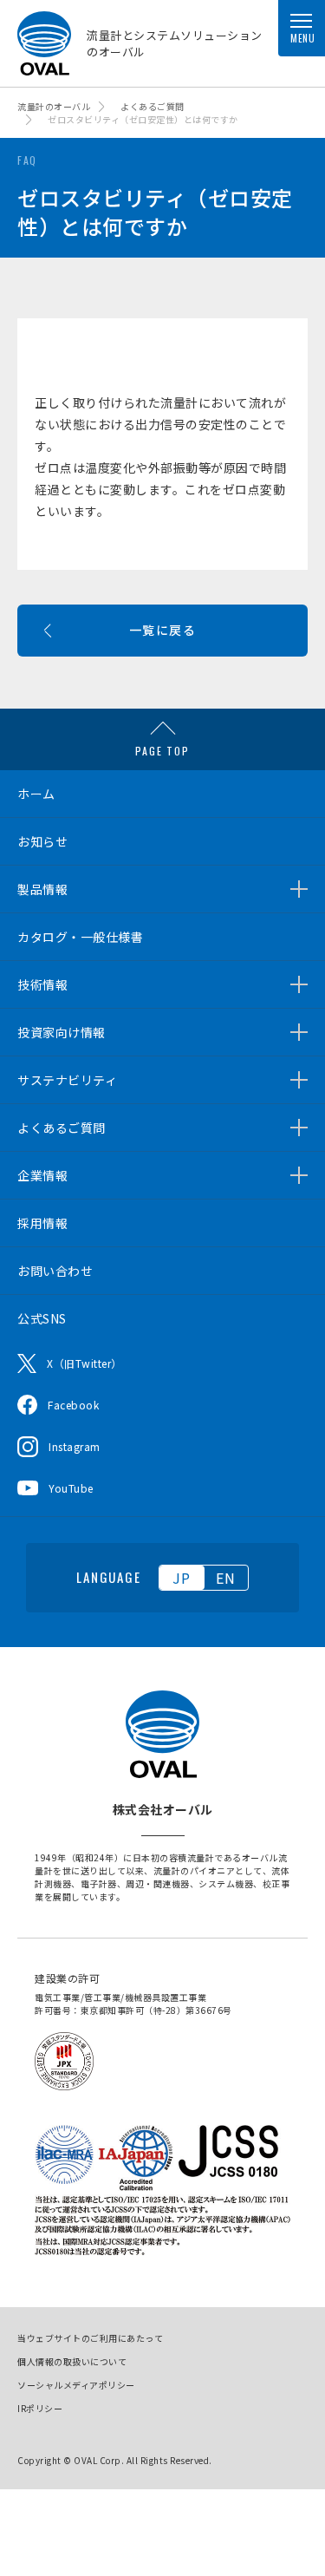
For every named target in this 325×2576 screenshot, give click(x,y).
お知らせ (42, 841)
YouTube (71, 1488)
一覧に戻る (162, 630)
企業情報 (42, 1175)
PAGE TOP (162, 751)
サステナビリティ (67, 1080)
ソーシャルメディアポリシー (76, 2385)
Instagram (75, 1446)
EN (226, 1578)
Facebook (73, 1405)
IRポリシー (40, 2408)
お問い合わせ (55, 1271)
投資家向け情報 (62, 1032)
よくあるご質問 (62, 1128)
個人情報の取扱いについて (72, 2361)
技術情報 (42, 984)
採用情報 (42, 1223)
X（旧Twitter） (84, 1363)
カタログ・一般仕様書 (80, 937)
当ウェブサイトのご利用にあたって (90, 2338)
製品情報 (42, 889)
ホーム (36, 794)
